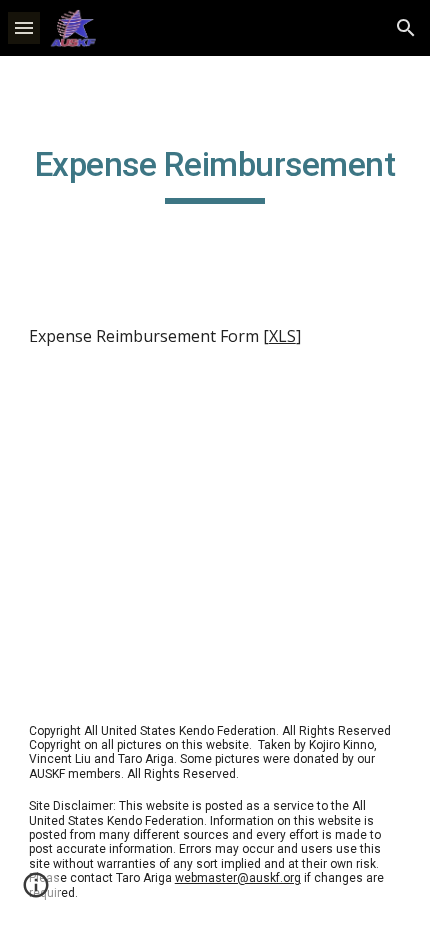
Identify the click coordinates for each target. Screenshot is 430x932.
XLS (282, 336)
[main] (215, 174)
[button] (24, 27)
